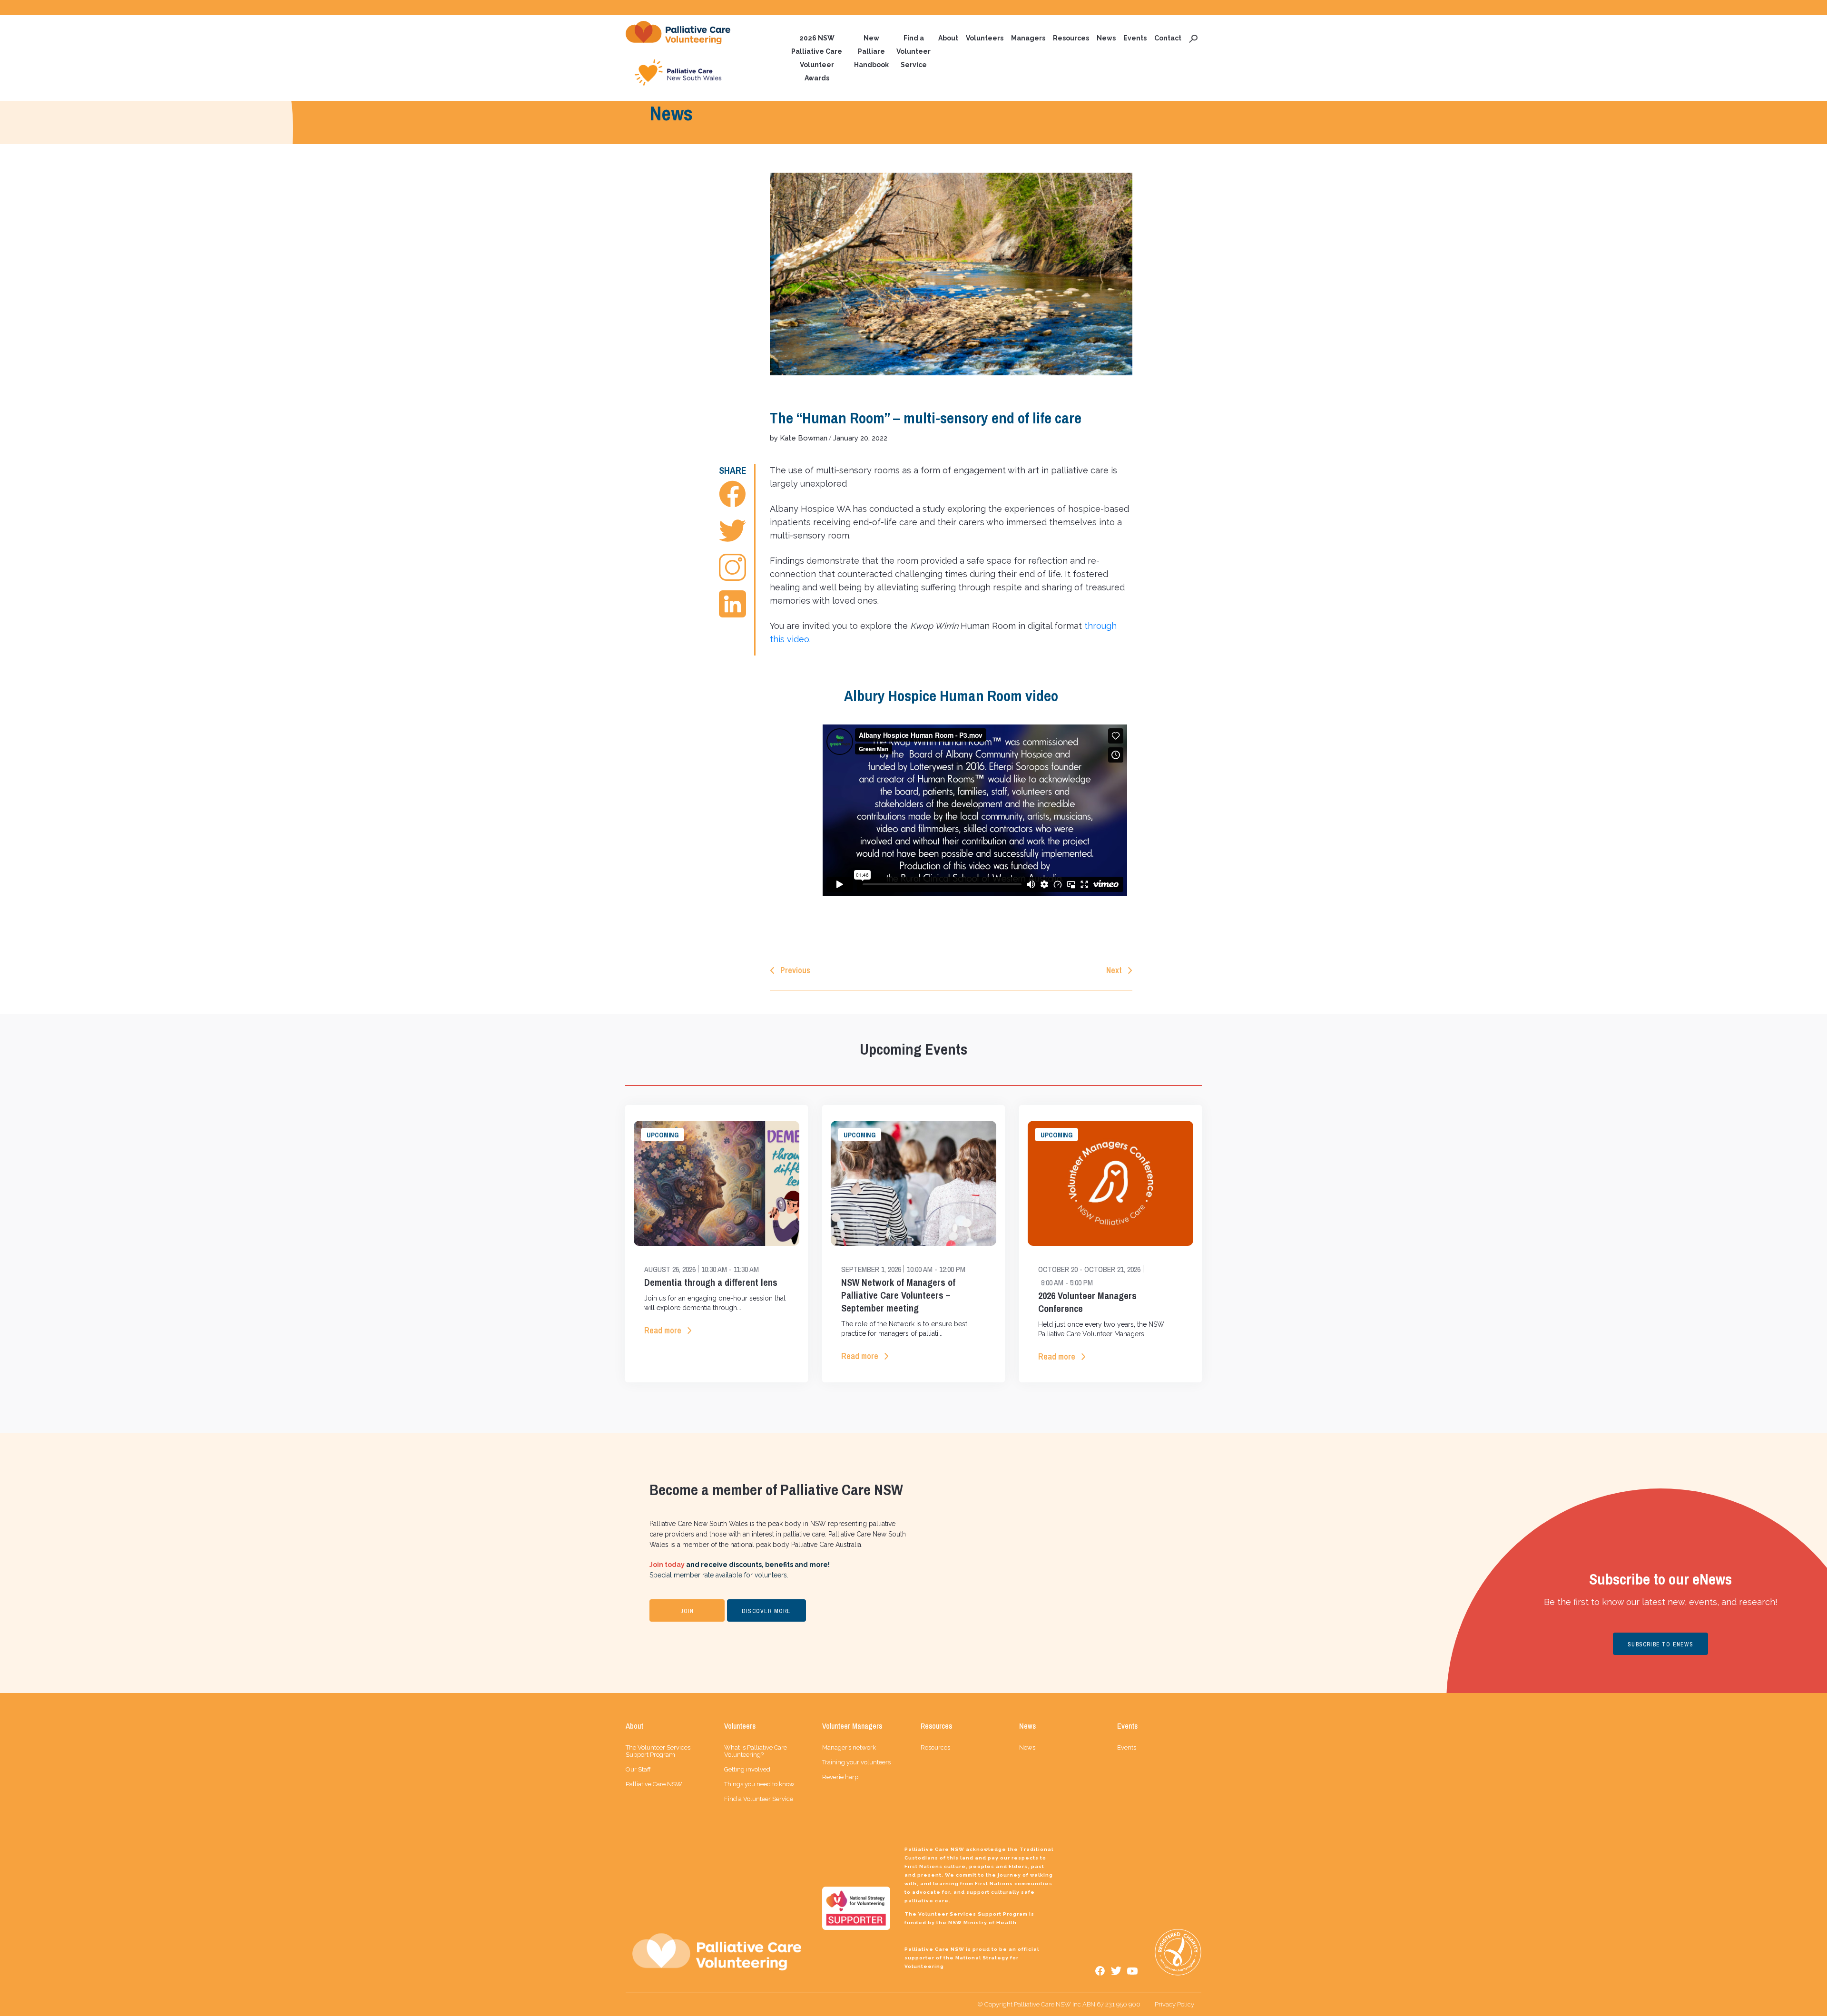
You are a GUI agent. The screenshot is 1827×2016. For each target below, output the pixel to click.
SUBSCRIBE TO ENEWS (1660, 1644)
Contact (1168, 38)
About (948, 38)
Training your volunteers (856, 1762)
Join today (667, 1565)
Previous (795, 970)
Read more (663, 1330)
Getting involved (747, 1769)
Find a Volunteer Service (913, 51)
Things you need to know (759, 1784)
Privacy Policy (1174, 2004)
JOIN (687, 1611)
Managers (1028, 38)
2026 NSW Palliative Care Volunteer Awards (817, 58)
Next (1114, 970)
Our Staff (638, 1769)
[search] (1193, 38)
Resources (1071, 38)
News (1106, 38)
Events (1135, 38)
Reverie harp (840, 1777)
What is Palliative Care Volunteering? (756, 1751)
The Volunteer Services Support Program (658, 1751)
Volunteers (985, 38)
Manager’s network (849, 1747)
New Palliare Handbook (871, 51)
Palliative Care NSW (654, 1784)
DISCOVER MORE (766, 1611)
